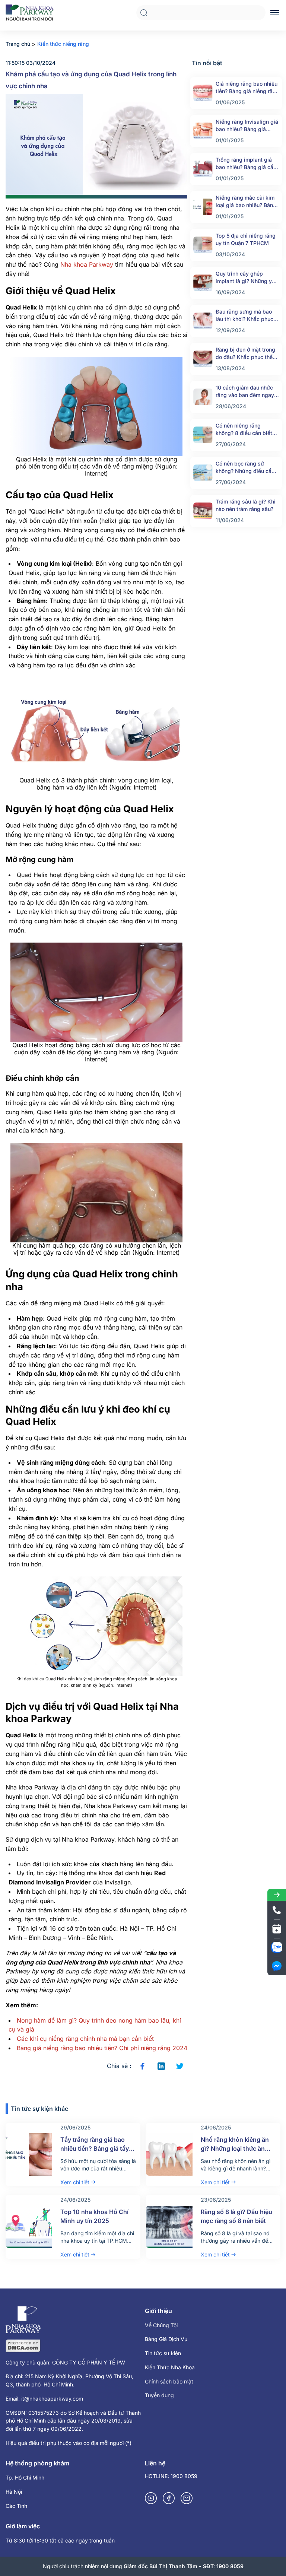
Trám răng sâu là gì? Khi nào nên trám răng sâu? (246, 505)
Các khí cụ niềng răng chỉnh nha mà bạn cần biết (85, 2039)
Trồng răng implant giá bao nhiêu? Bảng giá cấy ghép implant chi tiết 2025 (246, 164)
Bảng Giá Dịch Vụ (166, 2339)
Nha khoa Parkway (87, 264)
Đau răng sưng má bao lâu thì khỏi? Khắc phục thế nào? (244, 316)
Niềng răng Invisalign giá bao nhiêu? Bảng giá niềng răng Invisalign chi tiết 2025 (247, 126)
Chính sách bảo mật (169, 2381)
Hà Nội (14, 2492)
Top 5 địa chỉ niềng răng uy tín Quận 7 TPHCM (246, 239)
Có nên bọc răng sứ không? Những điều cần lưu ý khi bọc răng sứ (245, 468)
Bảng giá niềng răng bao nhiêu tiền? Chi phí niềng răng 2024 (102, 2048)
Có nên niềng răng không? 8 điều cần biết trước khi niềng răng (244, 430)
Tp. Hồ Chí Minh (25, 2477)
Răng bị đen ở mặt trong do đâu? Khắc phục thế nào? (245, 354)
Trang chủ (18, 44)
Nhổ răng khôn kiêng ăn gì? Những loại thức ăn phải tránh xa (235, 2148)
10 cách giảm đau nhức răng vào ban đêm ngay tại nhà (245, 392)
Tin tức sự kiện (163, 2353)
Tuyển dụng (159, 2395)
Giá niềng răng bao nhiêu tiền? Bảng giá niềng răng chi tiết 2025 (247, 88)
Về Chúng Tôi (161, 2325)
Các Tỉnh (16, 2506)
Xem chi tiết (75, 2182)
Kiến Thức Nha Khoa (170, 2367)
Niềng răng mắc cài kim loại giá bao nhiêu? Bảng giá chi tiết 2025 (246, 202)
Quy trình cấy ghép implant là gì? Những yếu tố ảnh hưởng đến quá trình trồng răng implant (247, 278)
